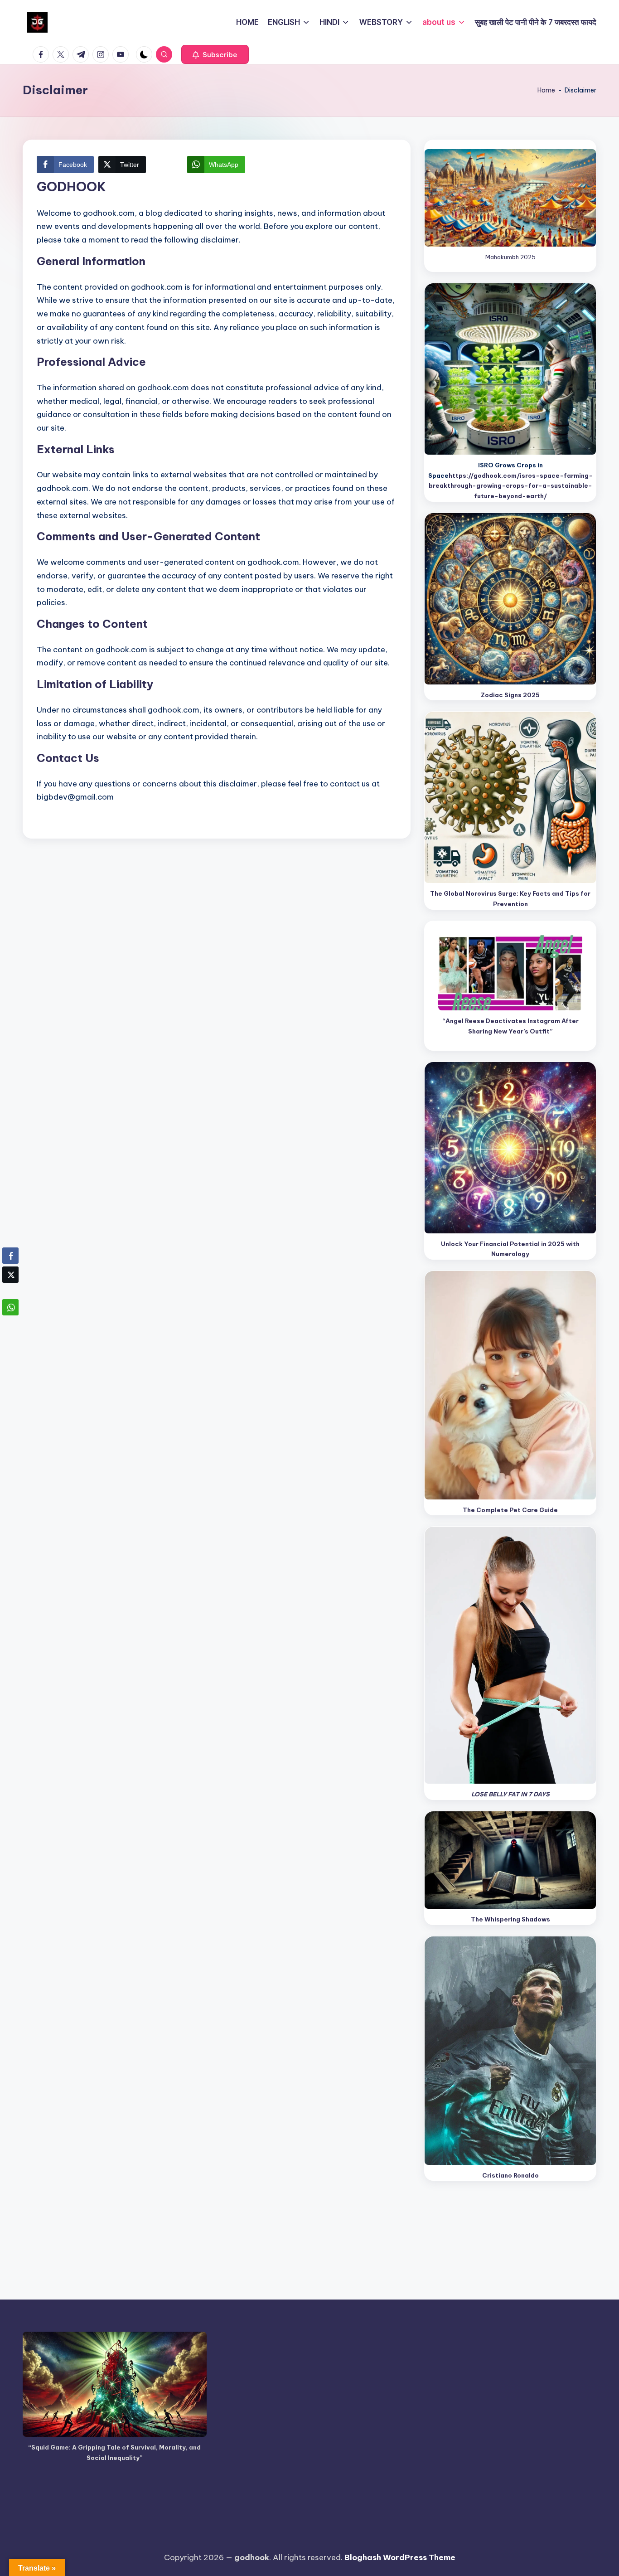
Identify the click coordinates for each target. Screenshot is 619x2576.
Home (546, 90)
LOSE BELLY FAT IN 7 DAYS (510, 1794)
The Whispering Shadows (510, 1919)
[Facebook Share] (10, 1256)
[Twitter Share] (10, 1275)
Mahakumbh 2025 (510, 257)
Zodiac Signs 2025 (510, 695)
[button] (215, 54)
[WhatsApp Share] (10, 1307)
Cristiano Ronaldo (510, 2175)
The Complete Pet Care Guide (510, 1510)
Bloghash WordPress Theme (400, 2557)
